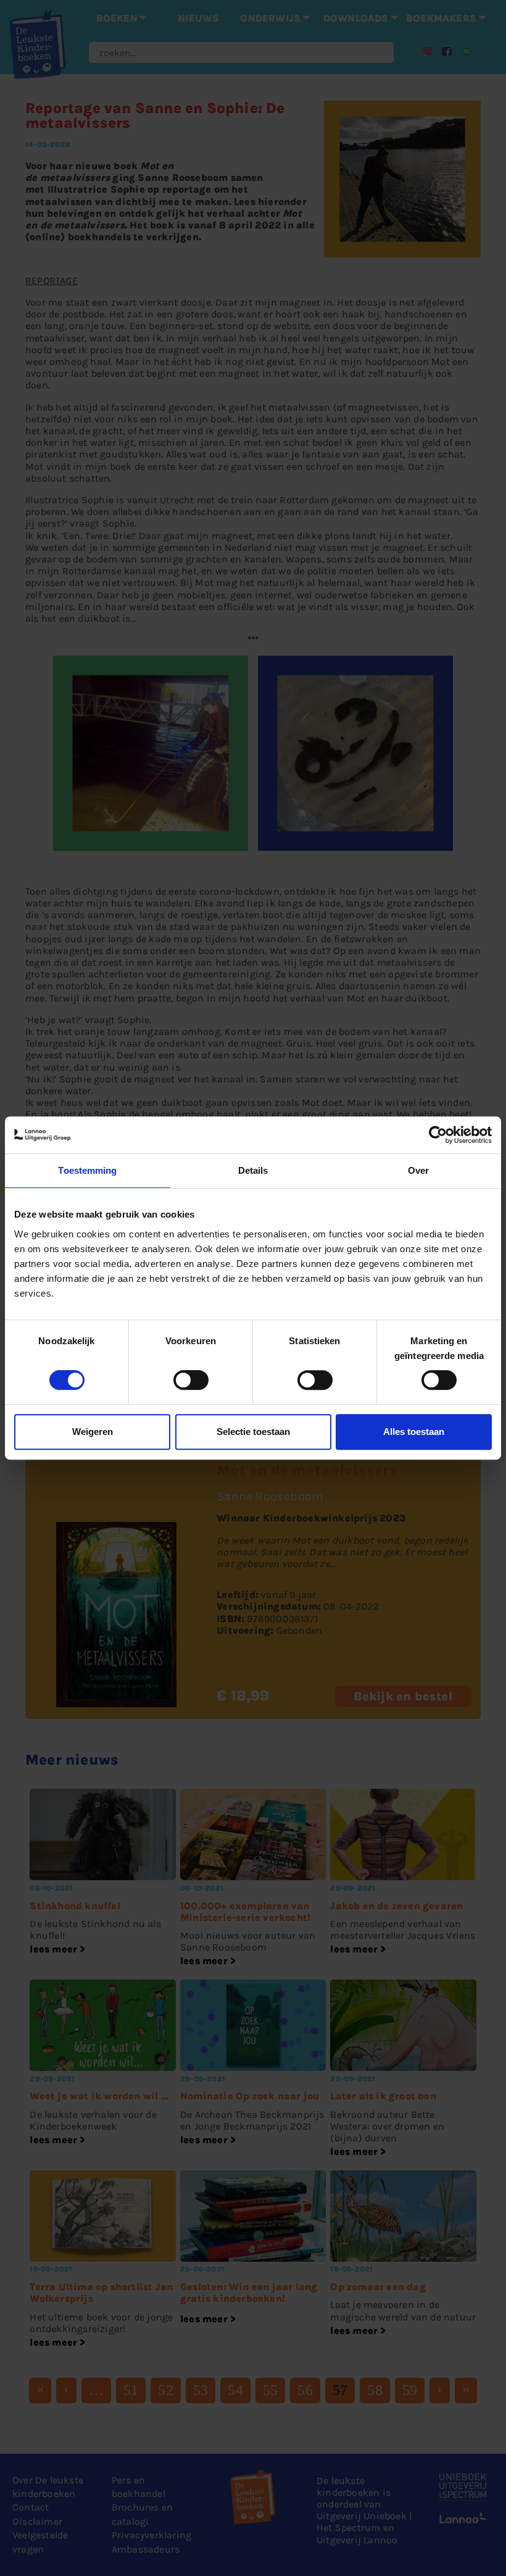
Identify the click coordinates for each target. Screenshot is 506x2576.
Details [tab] (253, 1170)
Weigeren (93, 1432)
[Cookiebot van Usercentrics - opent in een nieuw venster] (438, 1135)
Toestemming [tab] (87, 1170)
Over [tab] (418, 1170)
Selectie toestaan (253, 1432)
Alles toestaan (414, 1432)
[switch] (191, 1380)
